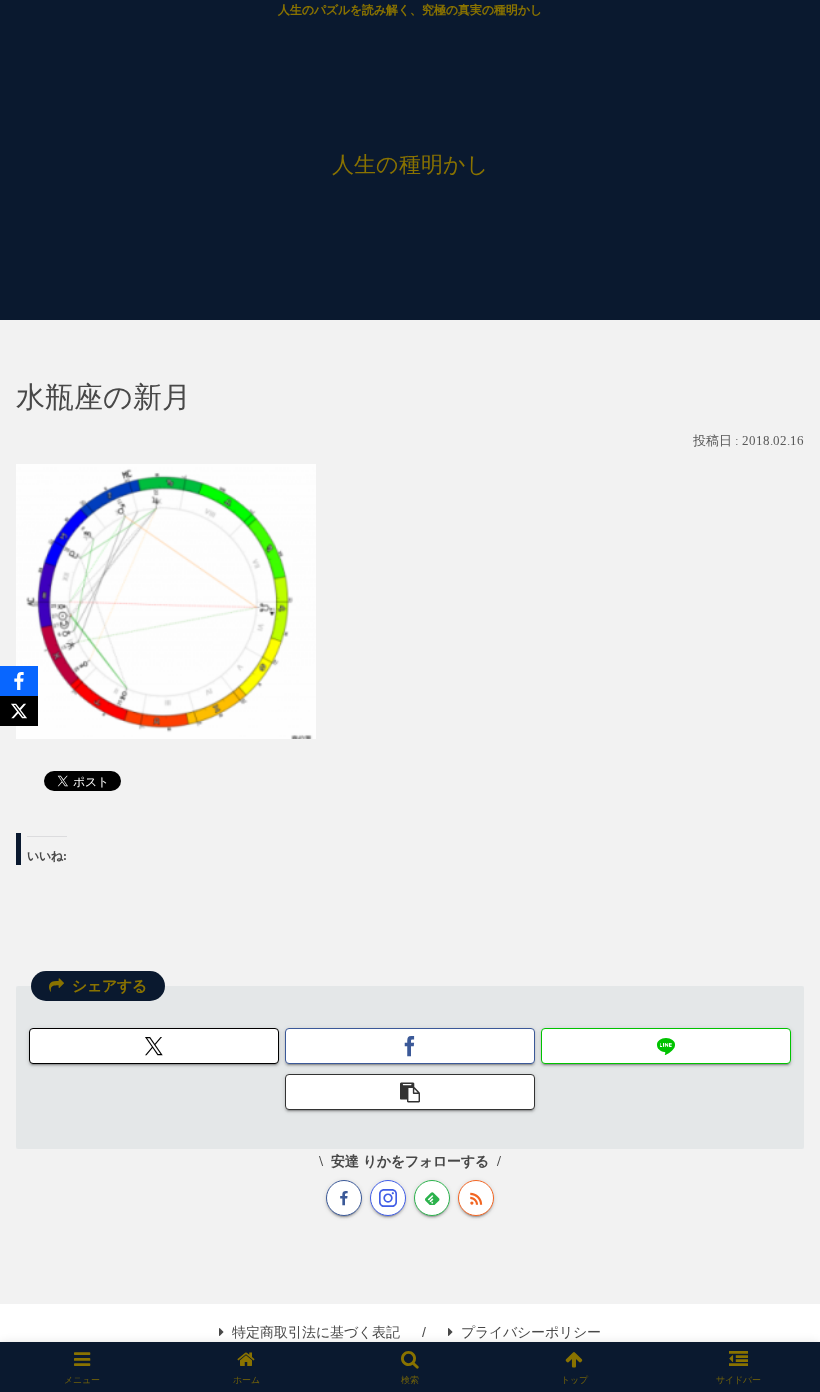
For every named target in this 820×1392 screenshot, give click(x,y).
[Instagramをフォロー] (388, 1198)
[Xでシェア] (154, 1046)
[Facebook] (19, 681)
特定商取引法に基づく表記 (316, 1332)
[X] (19, 711)
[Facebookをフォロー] (344, 1198)
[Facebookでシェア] (410, 1046)
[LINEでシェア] (666, 1046)
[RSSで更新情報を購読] (476, 1198)
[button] (410, 1092)
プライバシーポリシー (531, 1332)
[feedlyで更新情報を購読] (432, 1198)
